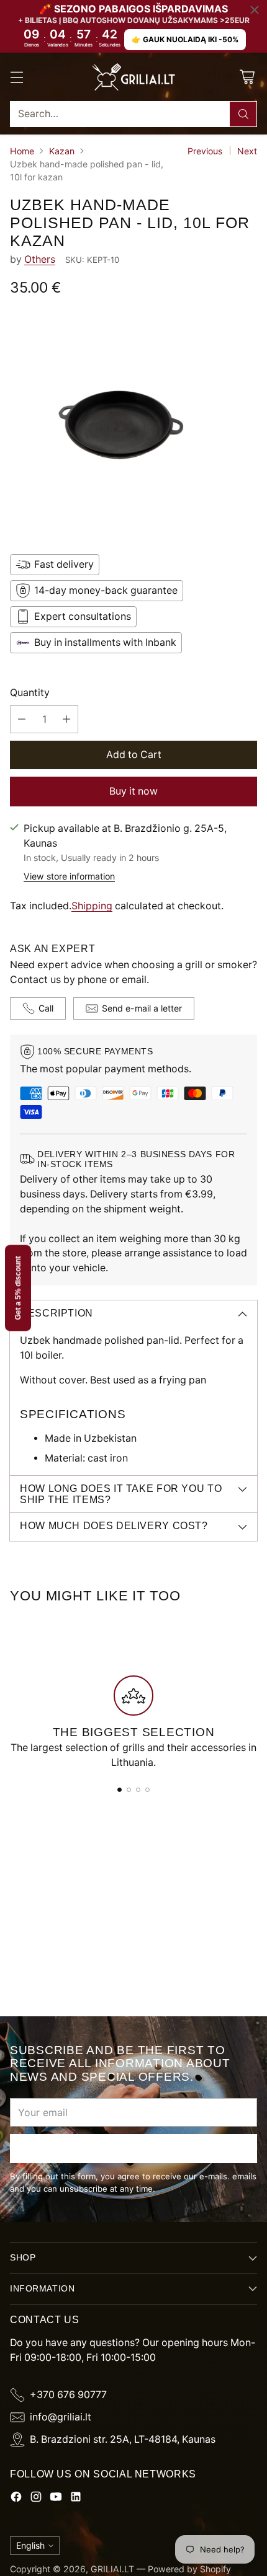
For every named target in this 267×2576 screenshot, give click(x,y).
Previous (205, 151)
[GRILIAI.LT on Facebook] (16, 2499)
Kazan (62, 151)
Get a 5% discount (18, 1288)
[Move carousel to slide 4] (147, 1790)
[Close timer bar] (255, 10)
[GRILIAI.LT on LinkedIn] (76, 2499)
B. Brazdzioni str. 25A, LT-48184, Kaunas (123, 2439)
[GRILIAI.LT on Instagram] (36, 2499)
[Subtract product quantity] (22, 719)
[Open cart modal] (247, 77)
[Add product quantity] (66, 719)
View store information (69, 876)
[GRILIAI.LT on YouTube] (56, 2499)
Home (22, 151)
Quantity (30, 693)
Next (247, 151)
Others (40, 259)
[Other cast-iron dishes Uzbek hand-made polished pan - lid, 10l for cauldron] (133, 424)
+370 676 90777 (68, 2395)
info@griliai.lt (61, 2417)
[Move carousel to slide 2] (129, 1790)
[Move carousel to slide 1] (120, 1790)
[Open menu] (16, 77)
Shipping (92, 906)
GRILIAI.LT (112, 2569)
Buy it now (133, 791)
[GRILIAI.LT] (133, 77)
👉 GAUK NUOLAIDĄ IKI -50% (185, 39)
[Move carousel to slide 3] (138, 1790)
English (30, 2545)
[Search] (243, 114)
